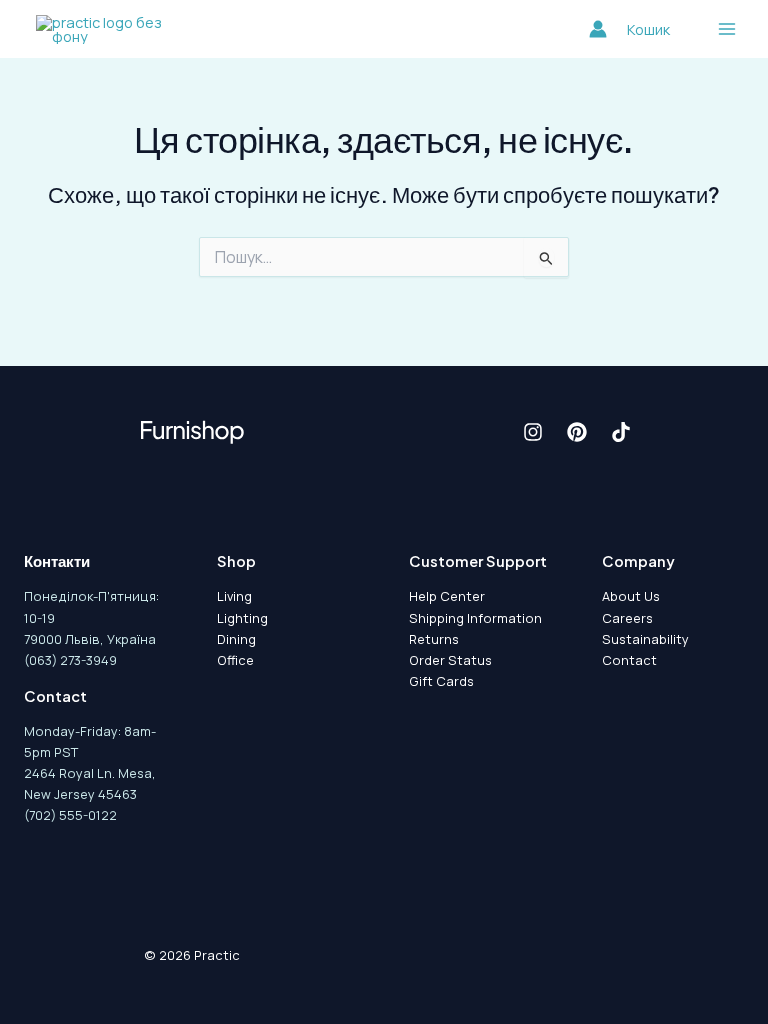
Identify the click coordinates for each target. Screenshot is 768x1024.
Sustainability (645, 639)
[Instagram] (533, 432)
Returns (434, 639)
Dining (236, 639)
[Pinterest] (577, 432)
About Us (631, 596)
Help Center (447, 596)
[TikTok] (621, 432)
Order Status (450, 660)
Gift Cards (441, 681)
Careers (627, 618)
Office (235, 660)
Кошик (648, 29)
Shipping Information (475, 618)
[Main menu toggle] (727, 29)
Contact (629, 660)
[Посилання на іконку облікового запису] (598, 29)
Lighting (242, 618)
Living (234, 596)
